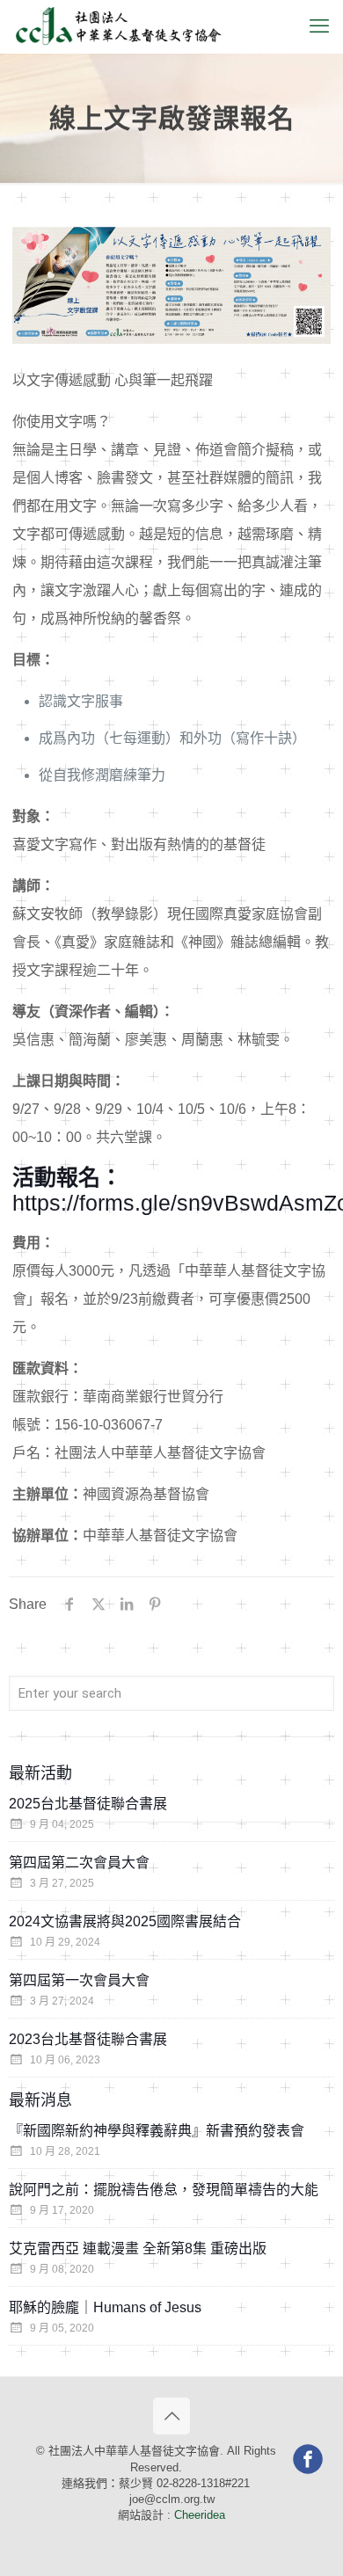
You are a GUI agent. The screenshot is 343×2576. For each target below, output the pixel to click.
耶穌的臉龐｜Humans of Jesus (105, 2307)
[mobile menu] (319, 26)
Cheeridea (200, 2515)
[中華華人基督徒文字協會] (119, 26)
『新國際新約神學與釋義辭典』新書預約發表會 (157, 2131)
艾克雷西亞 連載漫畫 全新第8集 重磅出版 (138, 2249)
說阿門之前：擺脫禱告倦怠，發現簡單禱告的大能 (164, 2190)
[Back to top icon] (171, 2416)
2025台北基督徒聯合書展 (88, 1804)
